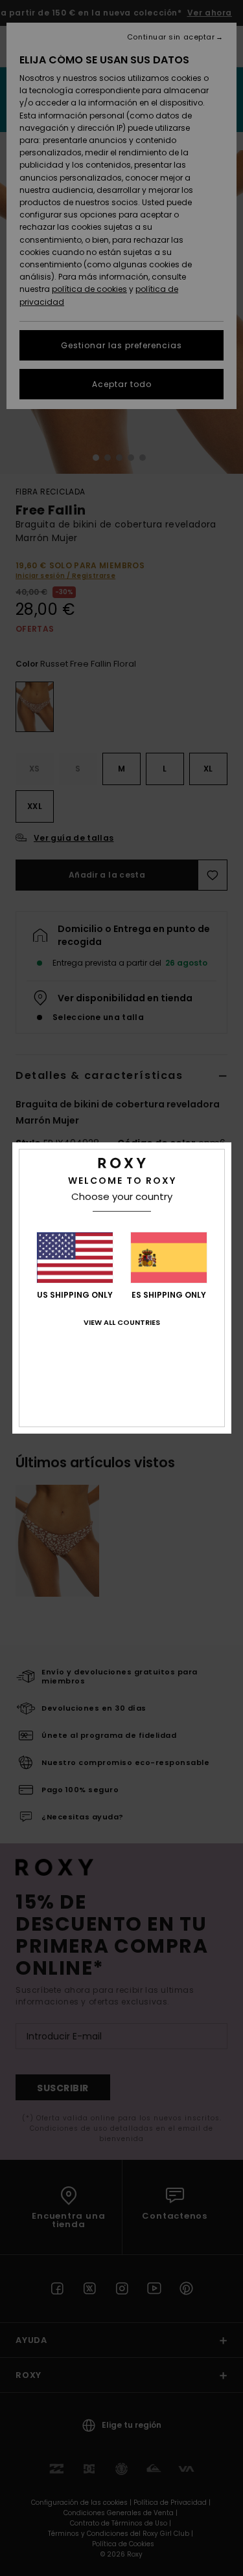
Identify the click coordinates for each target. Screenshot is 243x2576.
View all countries (122, 1322)
